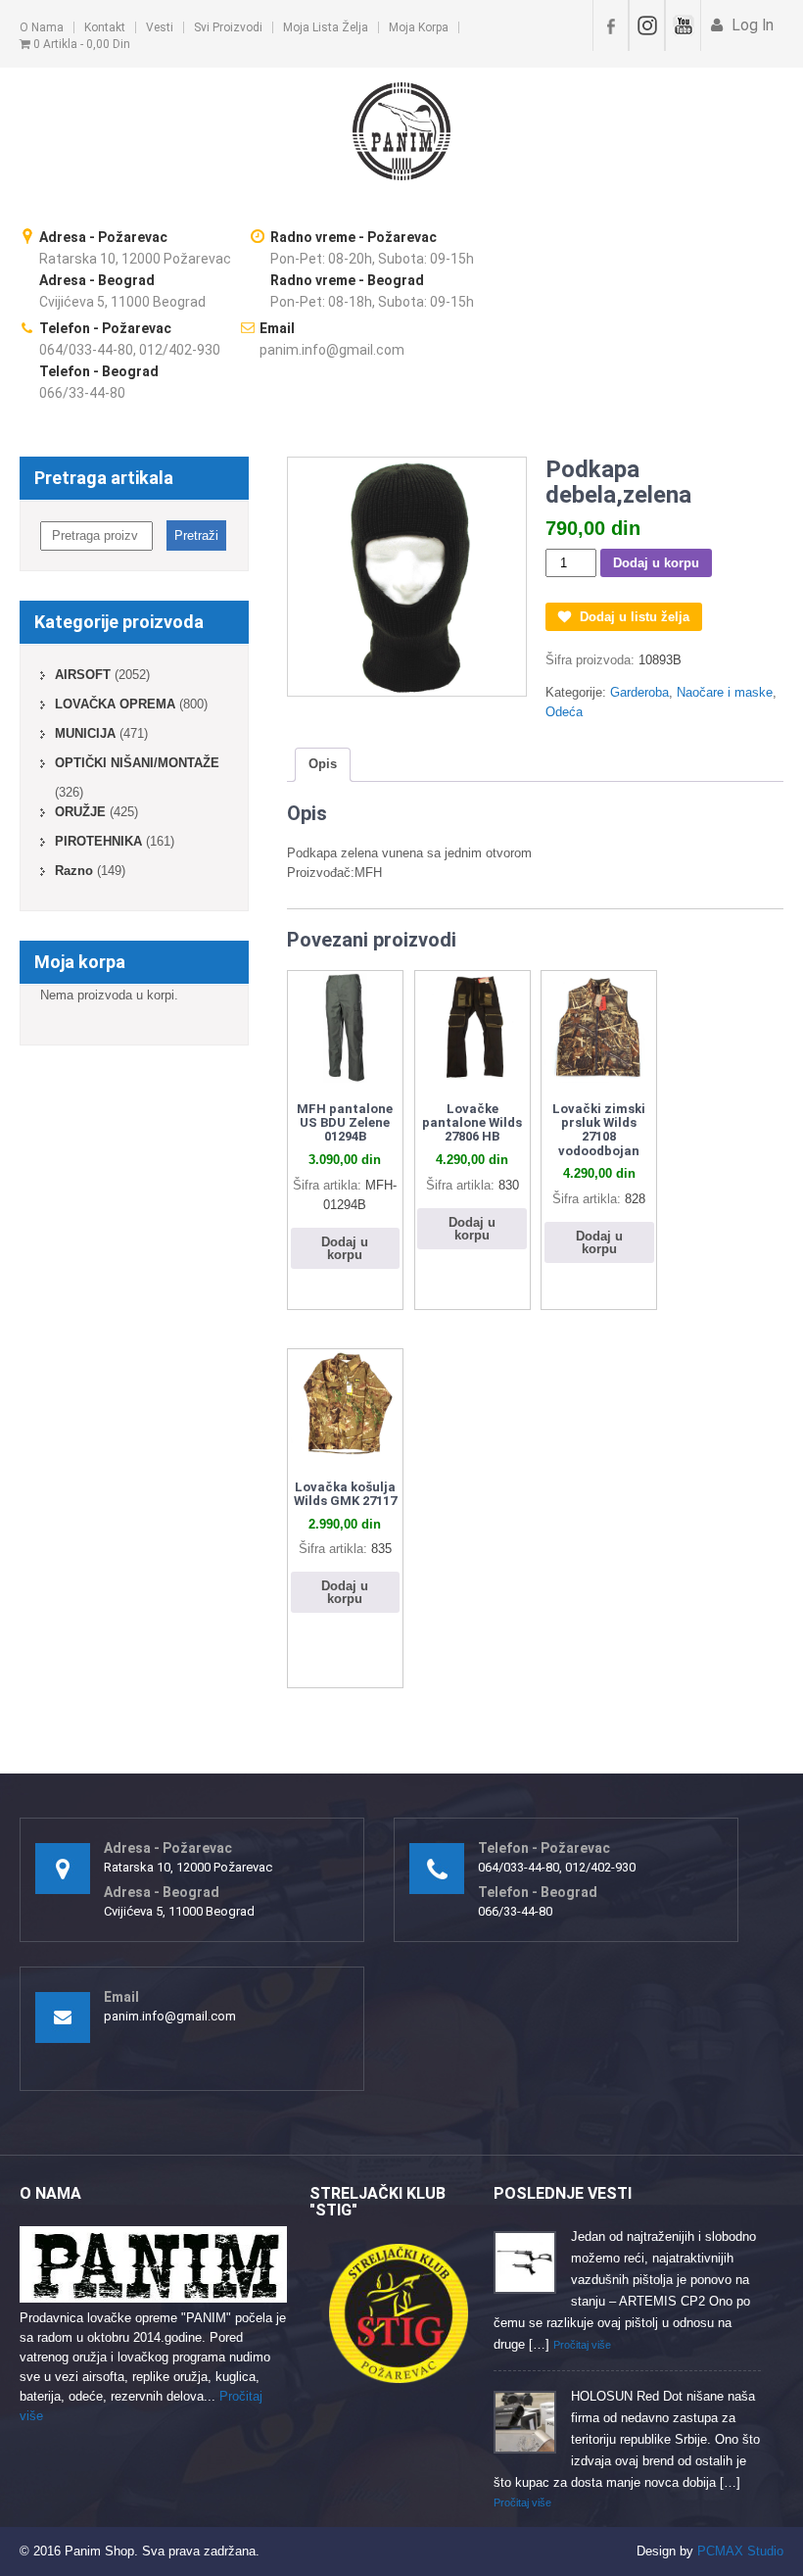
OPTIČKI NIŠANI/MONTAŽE (137, 763)
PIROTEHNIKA (98, 841)
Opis (323, 764)
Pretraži (196, 535)
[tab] (323, 765)
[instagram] (647, 25)
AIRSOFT (83, 675)
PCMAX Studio (740, 2551)
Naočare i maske (725, 692)
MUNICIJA (85, 733)
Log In (751, 25)
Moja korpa (419, 27)
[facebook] (611, 25)
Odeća (564, 712)
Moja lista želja (326, 27)
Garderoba (639, 692)
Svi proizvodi (228, 27)
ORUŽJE (80, 812)
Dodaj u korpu (656, 563)
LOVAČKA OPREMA (115, 704)
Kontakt (105, 27)
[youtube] (683, 25)
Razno (74, 871)
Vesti (160, 27)
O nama (42, 27)
